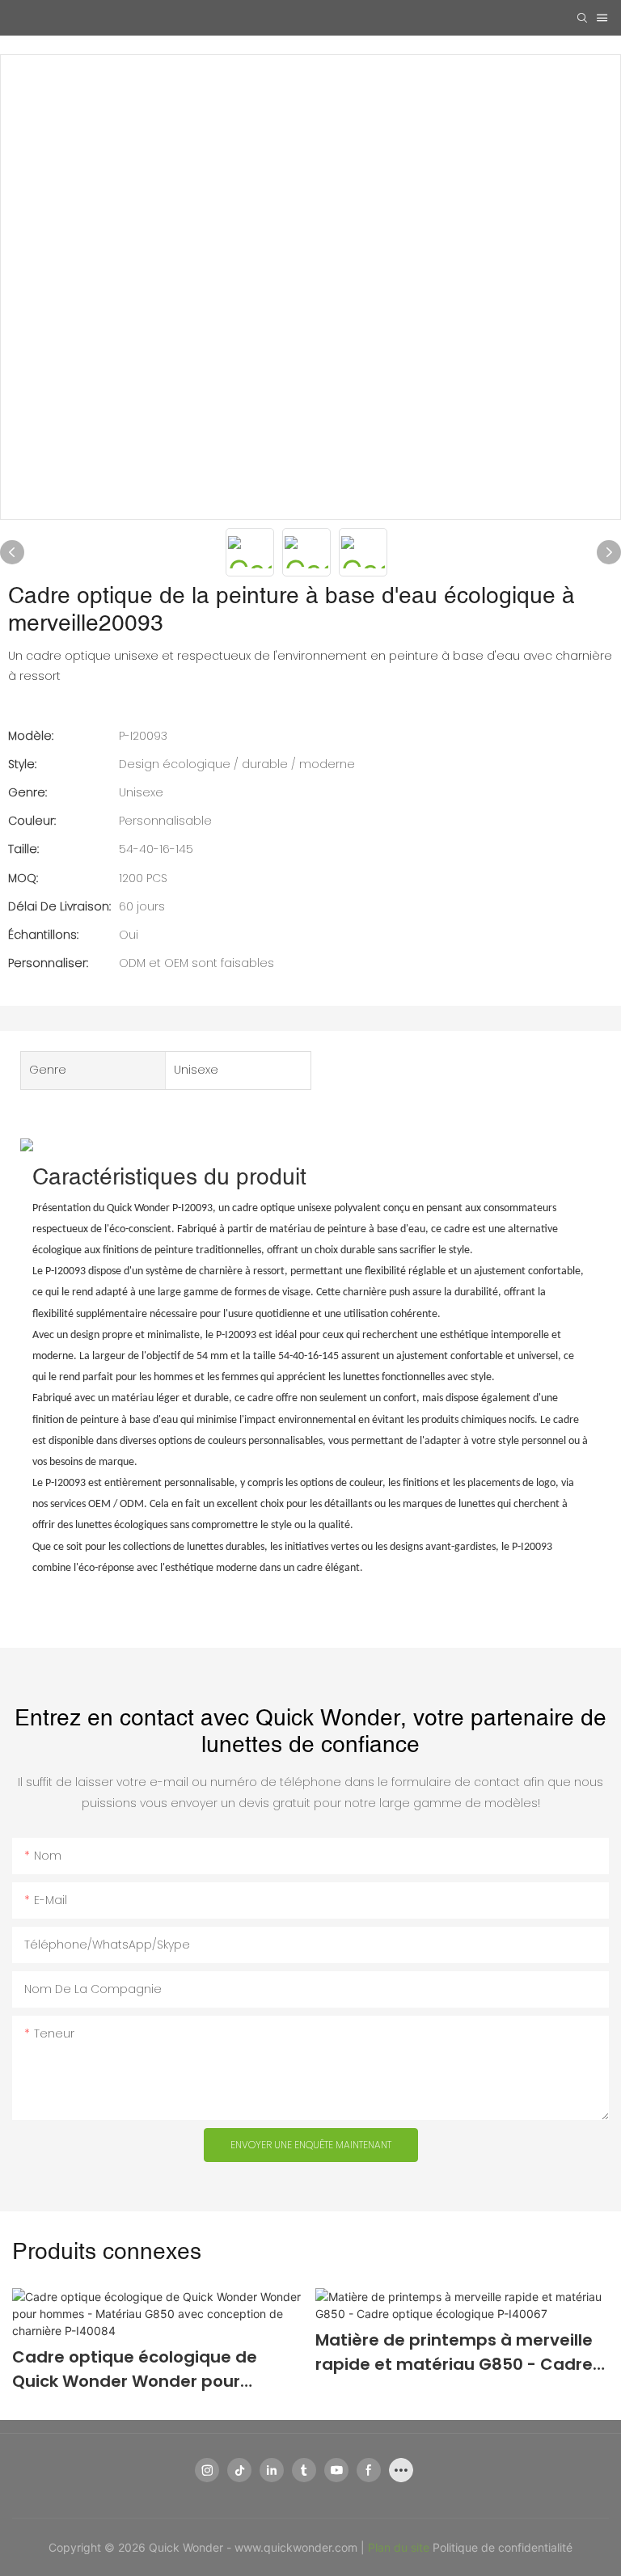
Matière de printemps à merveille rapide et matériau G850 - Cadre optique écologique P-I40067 (454, 2352)
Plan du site (400, 2547)
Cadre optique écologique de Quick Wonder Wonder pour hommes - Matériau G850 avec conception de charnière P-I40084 (155, 2369)
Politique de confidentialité (503, 2547)
